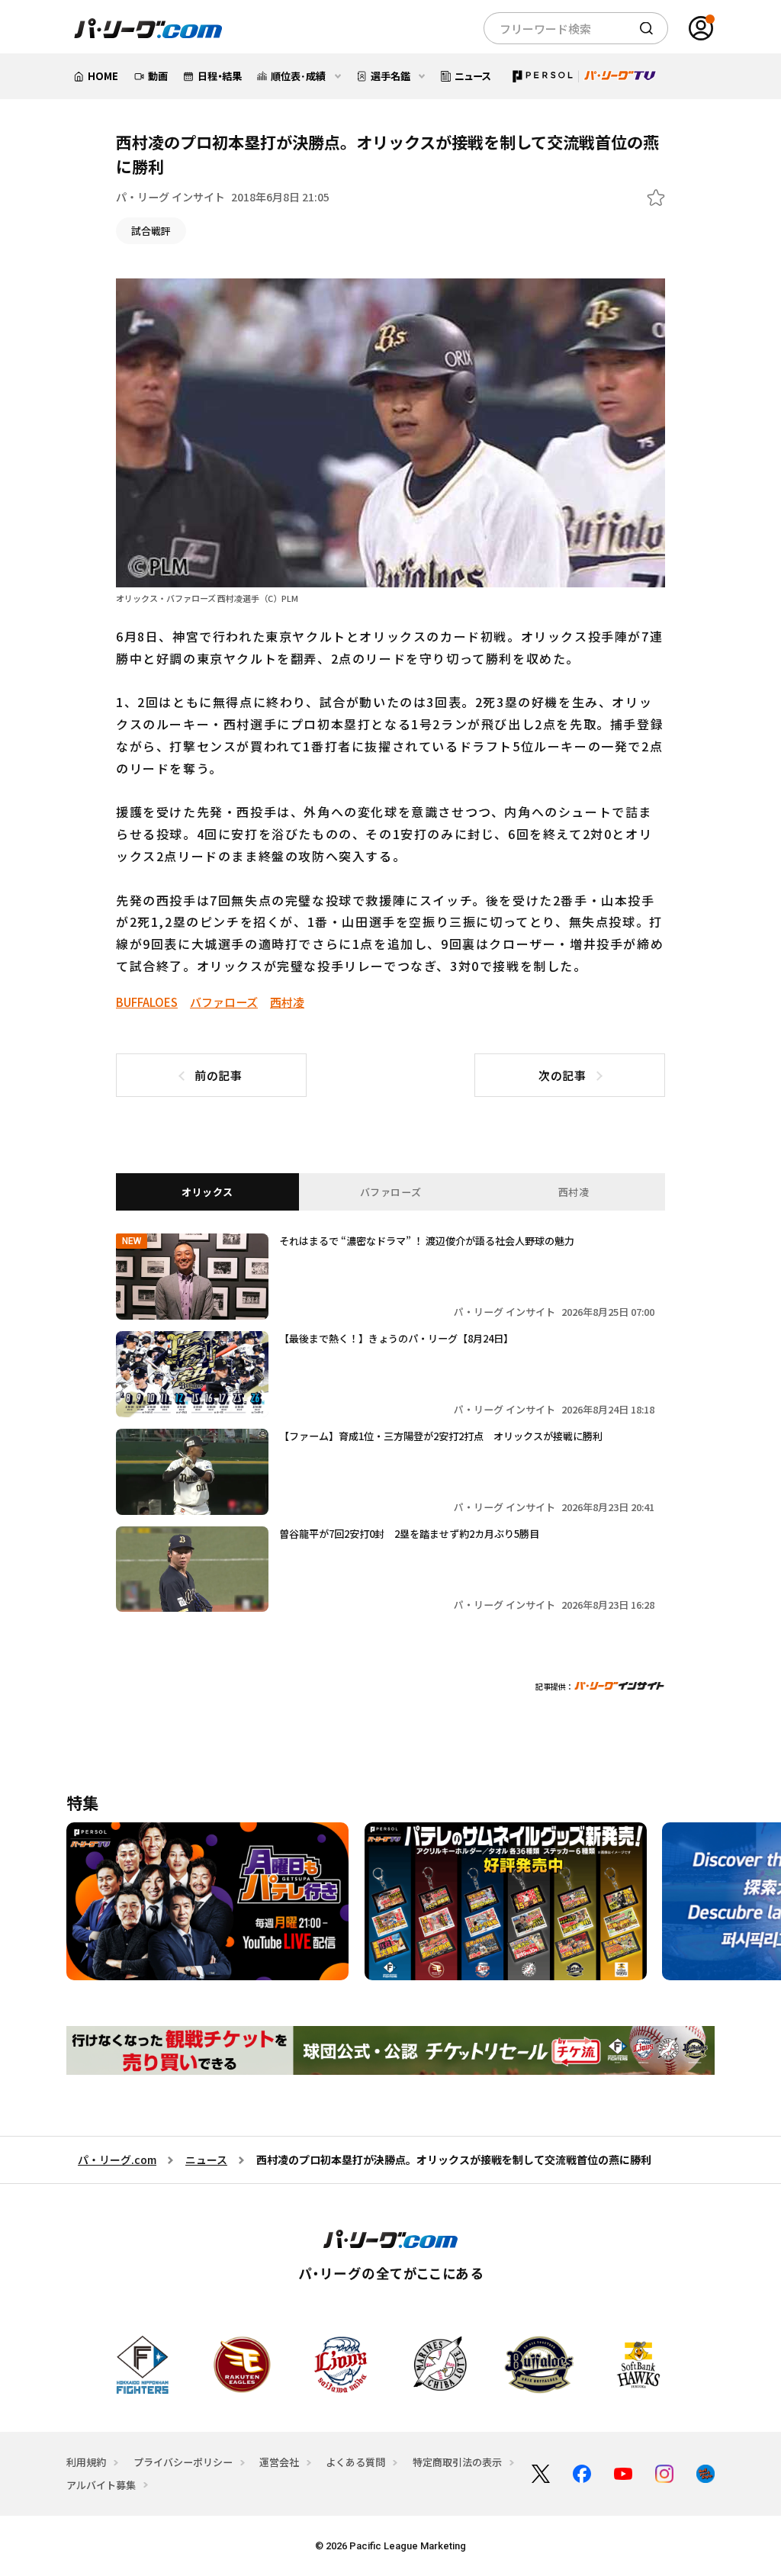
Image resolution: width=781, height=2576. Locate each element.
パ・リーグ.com (117, 2160)
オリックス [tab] (207, 1192)
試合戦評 (151, 231)
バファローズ (224, 1002)
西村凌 (287, 1002)
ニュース (206, 2160)
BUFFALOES (147, 1002)
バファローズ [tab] (391, 1192)
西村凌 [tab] (574, 1192)
